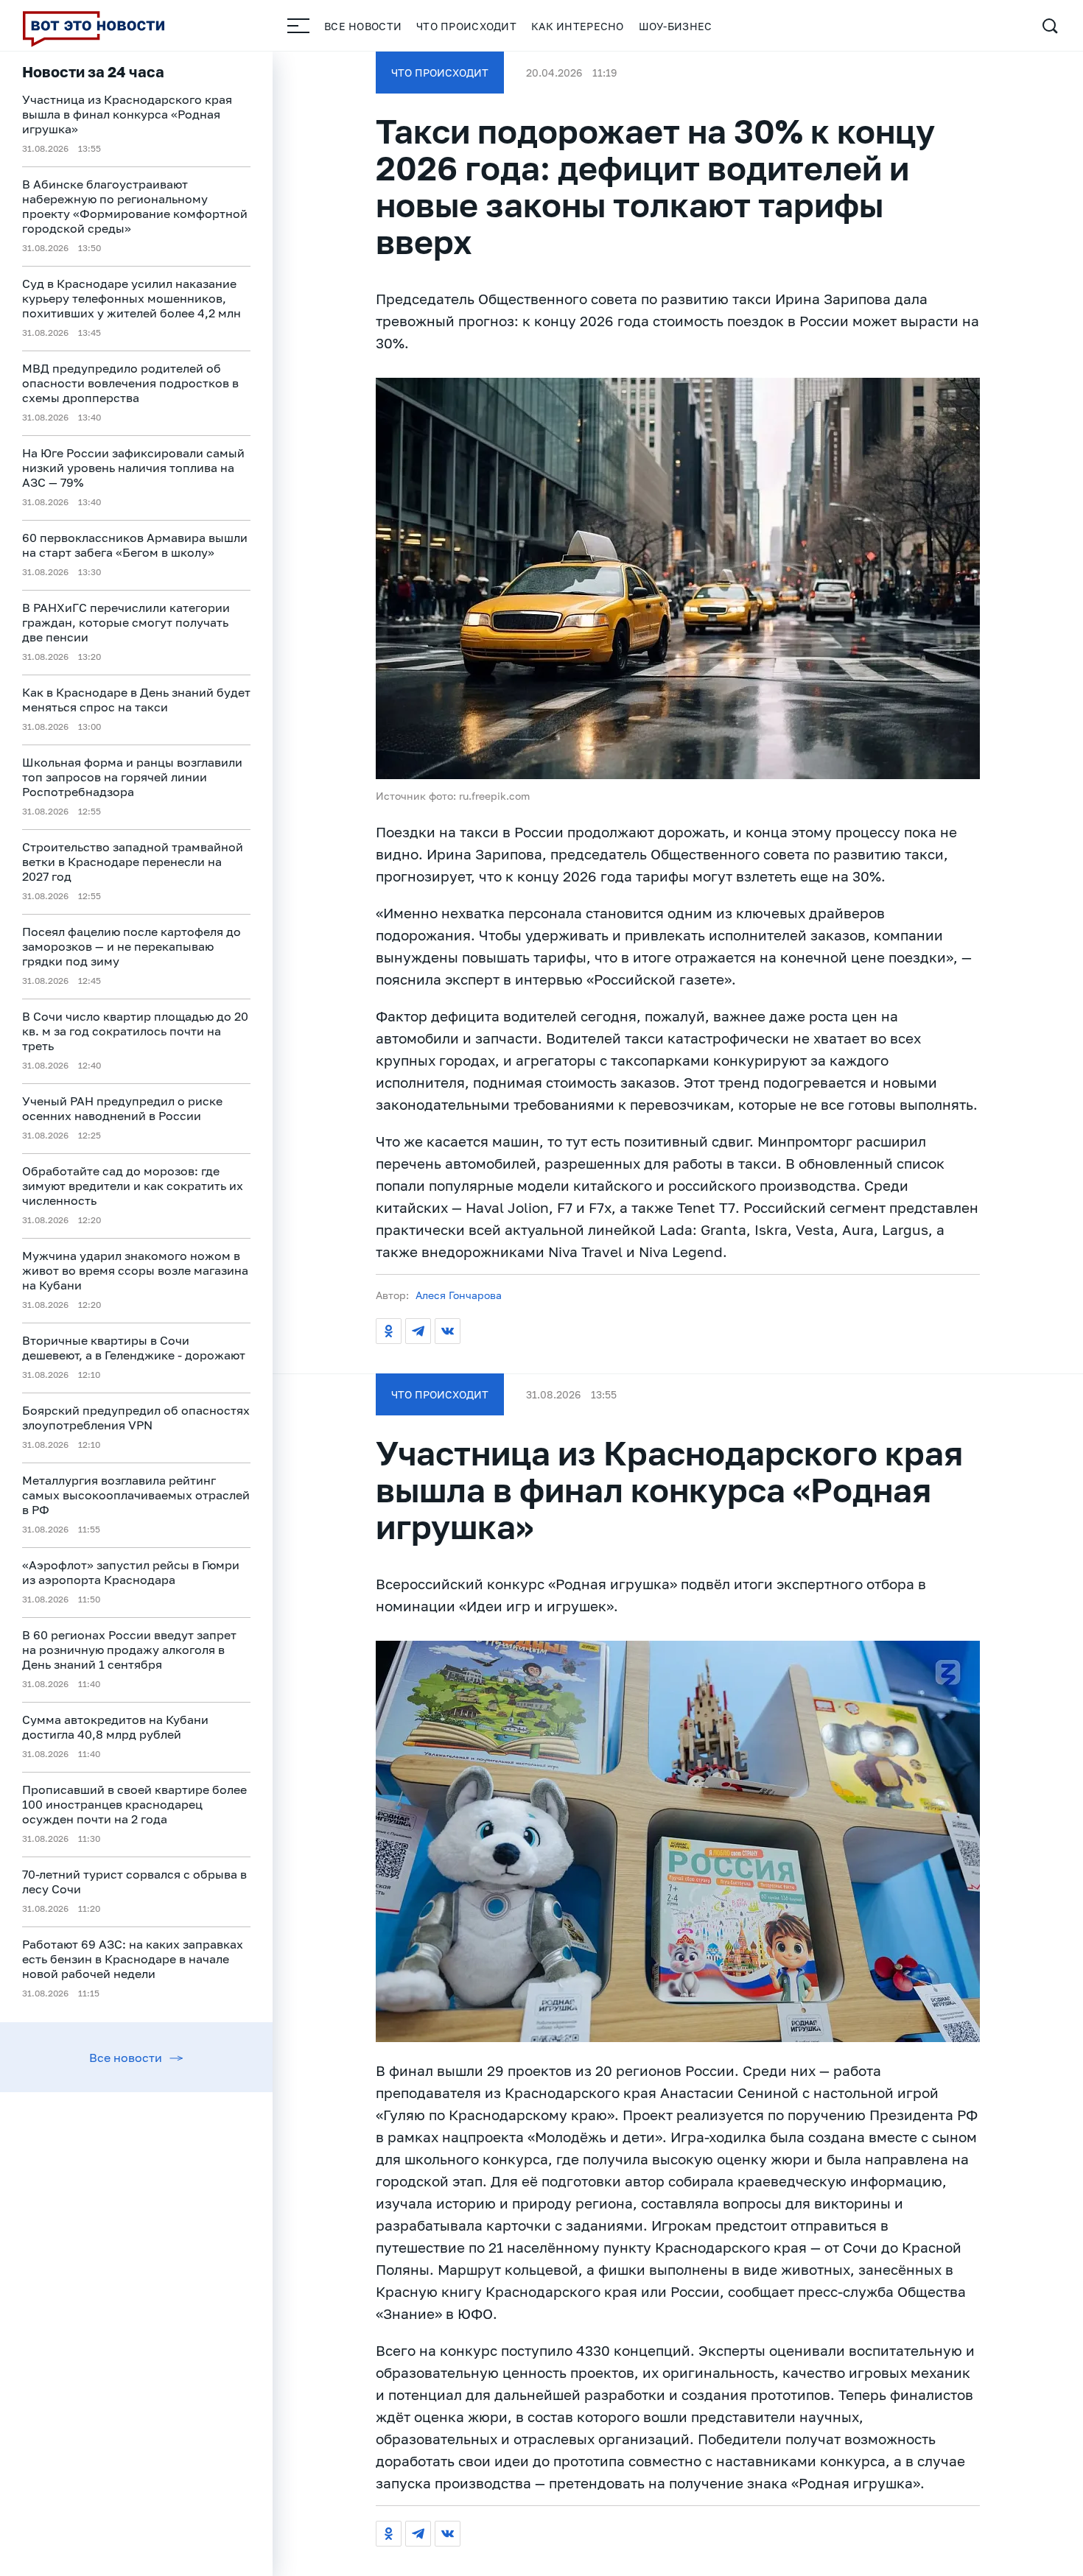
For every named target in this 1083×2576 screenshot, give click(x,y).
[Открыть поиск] (1050, 26)
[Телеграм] (418, 1331)
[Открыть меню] (298, 26)
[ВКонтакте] (448, 1331)
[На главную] (94, 26)
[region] (136, 1314)
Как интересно (578, 26)
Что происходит (466, 26)
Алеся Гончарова (459, 1295)
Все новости (363, 26)
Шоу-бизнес (676, 26)
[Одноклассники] (389, 1331)
